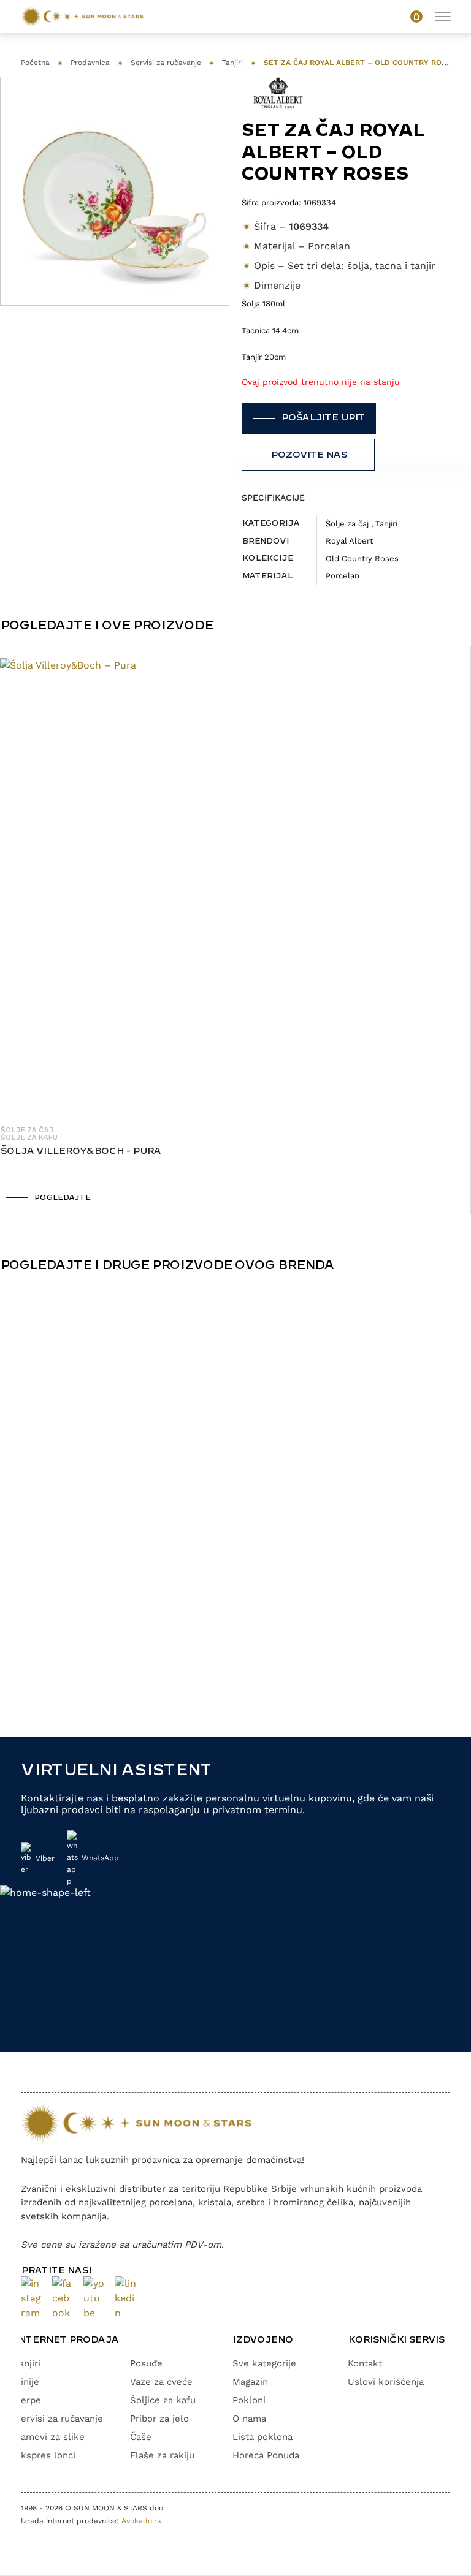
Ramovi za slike (50, 2437)
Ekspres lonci (45, 2455)
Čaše (141, 2437)
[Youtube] (94, 2298)
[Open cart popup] (416, 17)
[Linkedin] (125, 2298)
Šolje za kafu (29, 1138)
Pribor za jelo (159, 2419)
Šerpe (28, 2400)
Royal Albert (349, 541)
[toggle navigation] (442, 16)
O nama (249, 2419)
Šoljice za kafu (163, 2400)
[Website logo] (82, 17)
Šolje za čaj (347, 524)
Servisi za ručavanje (166, 63)
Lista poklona (262, 2437)
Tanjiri (232, 63)
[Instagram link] (32, 2298)
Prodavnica (90, 63)
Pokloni (249, 2400)
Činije (27, 2382)
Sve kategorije (264, 2363)
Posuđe (146, 2363)
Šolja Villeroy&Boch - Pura (80, 1151)
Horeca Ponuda (266, 2455)
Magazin (250, 2382)
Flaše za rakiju (162, 2455)
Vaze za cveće (161, 2382)
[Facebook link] (63, 2298)
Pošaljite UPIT (323, 418)
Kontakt (365, 2363)
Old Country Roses (362, 559)
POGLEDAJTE (62, 1198)
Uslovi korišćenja (386, 2382)
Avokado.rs (141, 2521)
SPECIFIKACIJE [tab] (273, 498)
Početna (35, 63)
